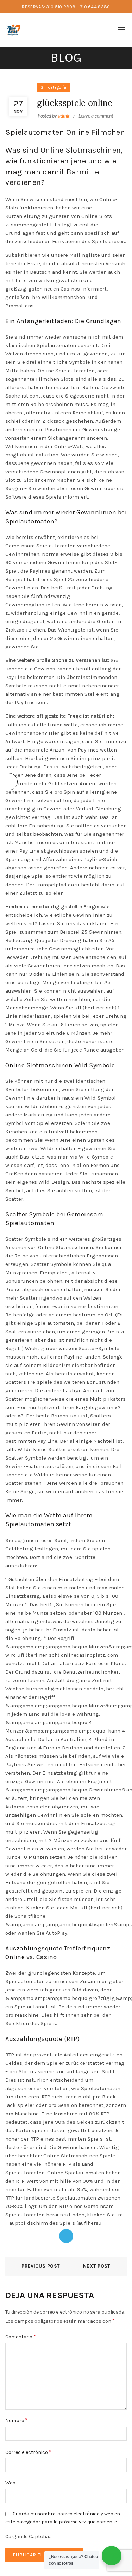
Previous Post (41, 2266)
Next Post (97, 2266)
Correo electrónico (28, 2452)
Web (10, 2483)
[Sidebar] (9, 782)
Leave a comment (96, 116)
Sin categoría (53, 87)
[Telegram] (66, 2236)
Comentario (21, 2337)
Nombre (16, 2420)
